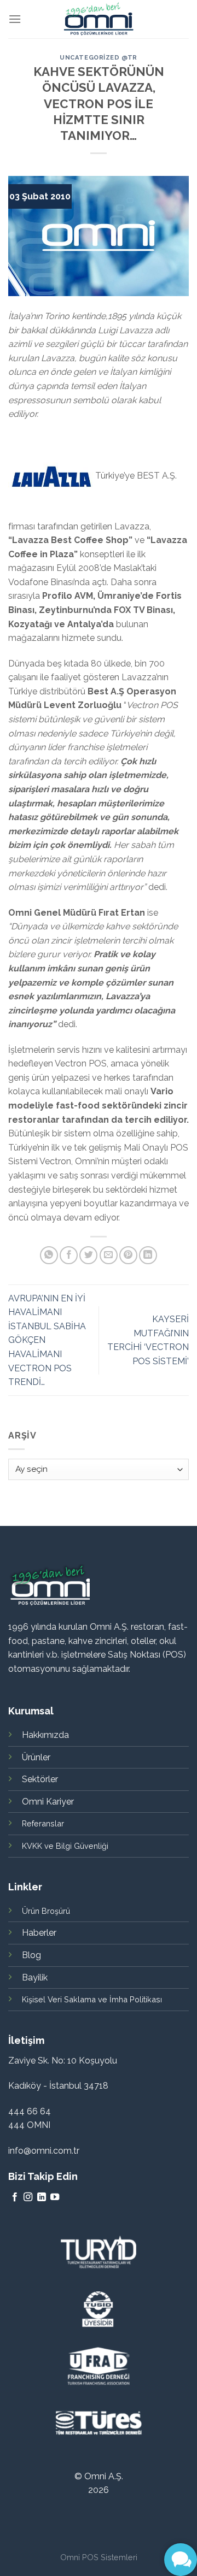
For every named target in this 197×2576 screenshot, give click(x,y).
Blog (31, 1955)
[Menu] (15, 19)
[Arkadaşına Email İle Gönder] (109, 1255)
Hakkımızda (45, 1735)
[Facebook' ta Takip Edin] (15, 2197)
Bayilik (35, 1977)
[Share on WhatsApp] (49, 1255)
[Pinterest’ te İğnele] (128, 1255)
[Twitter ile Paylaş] (88, 1255)
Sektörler (40, 1779)
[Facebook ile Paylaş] (69, 1255)
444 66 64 (30, 2111)
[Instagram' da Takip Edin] (28, 2197)
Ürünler (36, 1757)
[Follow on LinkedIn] (42, 2197)
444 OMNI (29, 2125)
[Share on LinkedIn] (148, 1255)
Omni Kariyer (48, 1802)
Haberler (39, 1933)
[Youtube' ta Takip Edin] (55, 2197)
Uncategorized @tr (99, 57)
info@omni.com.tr (44, 2151)
